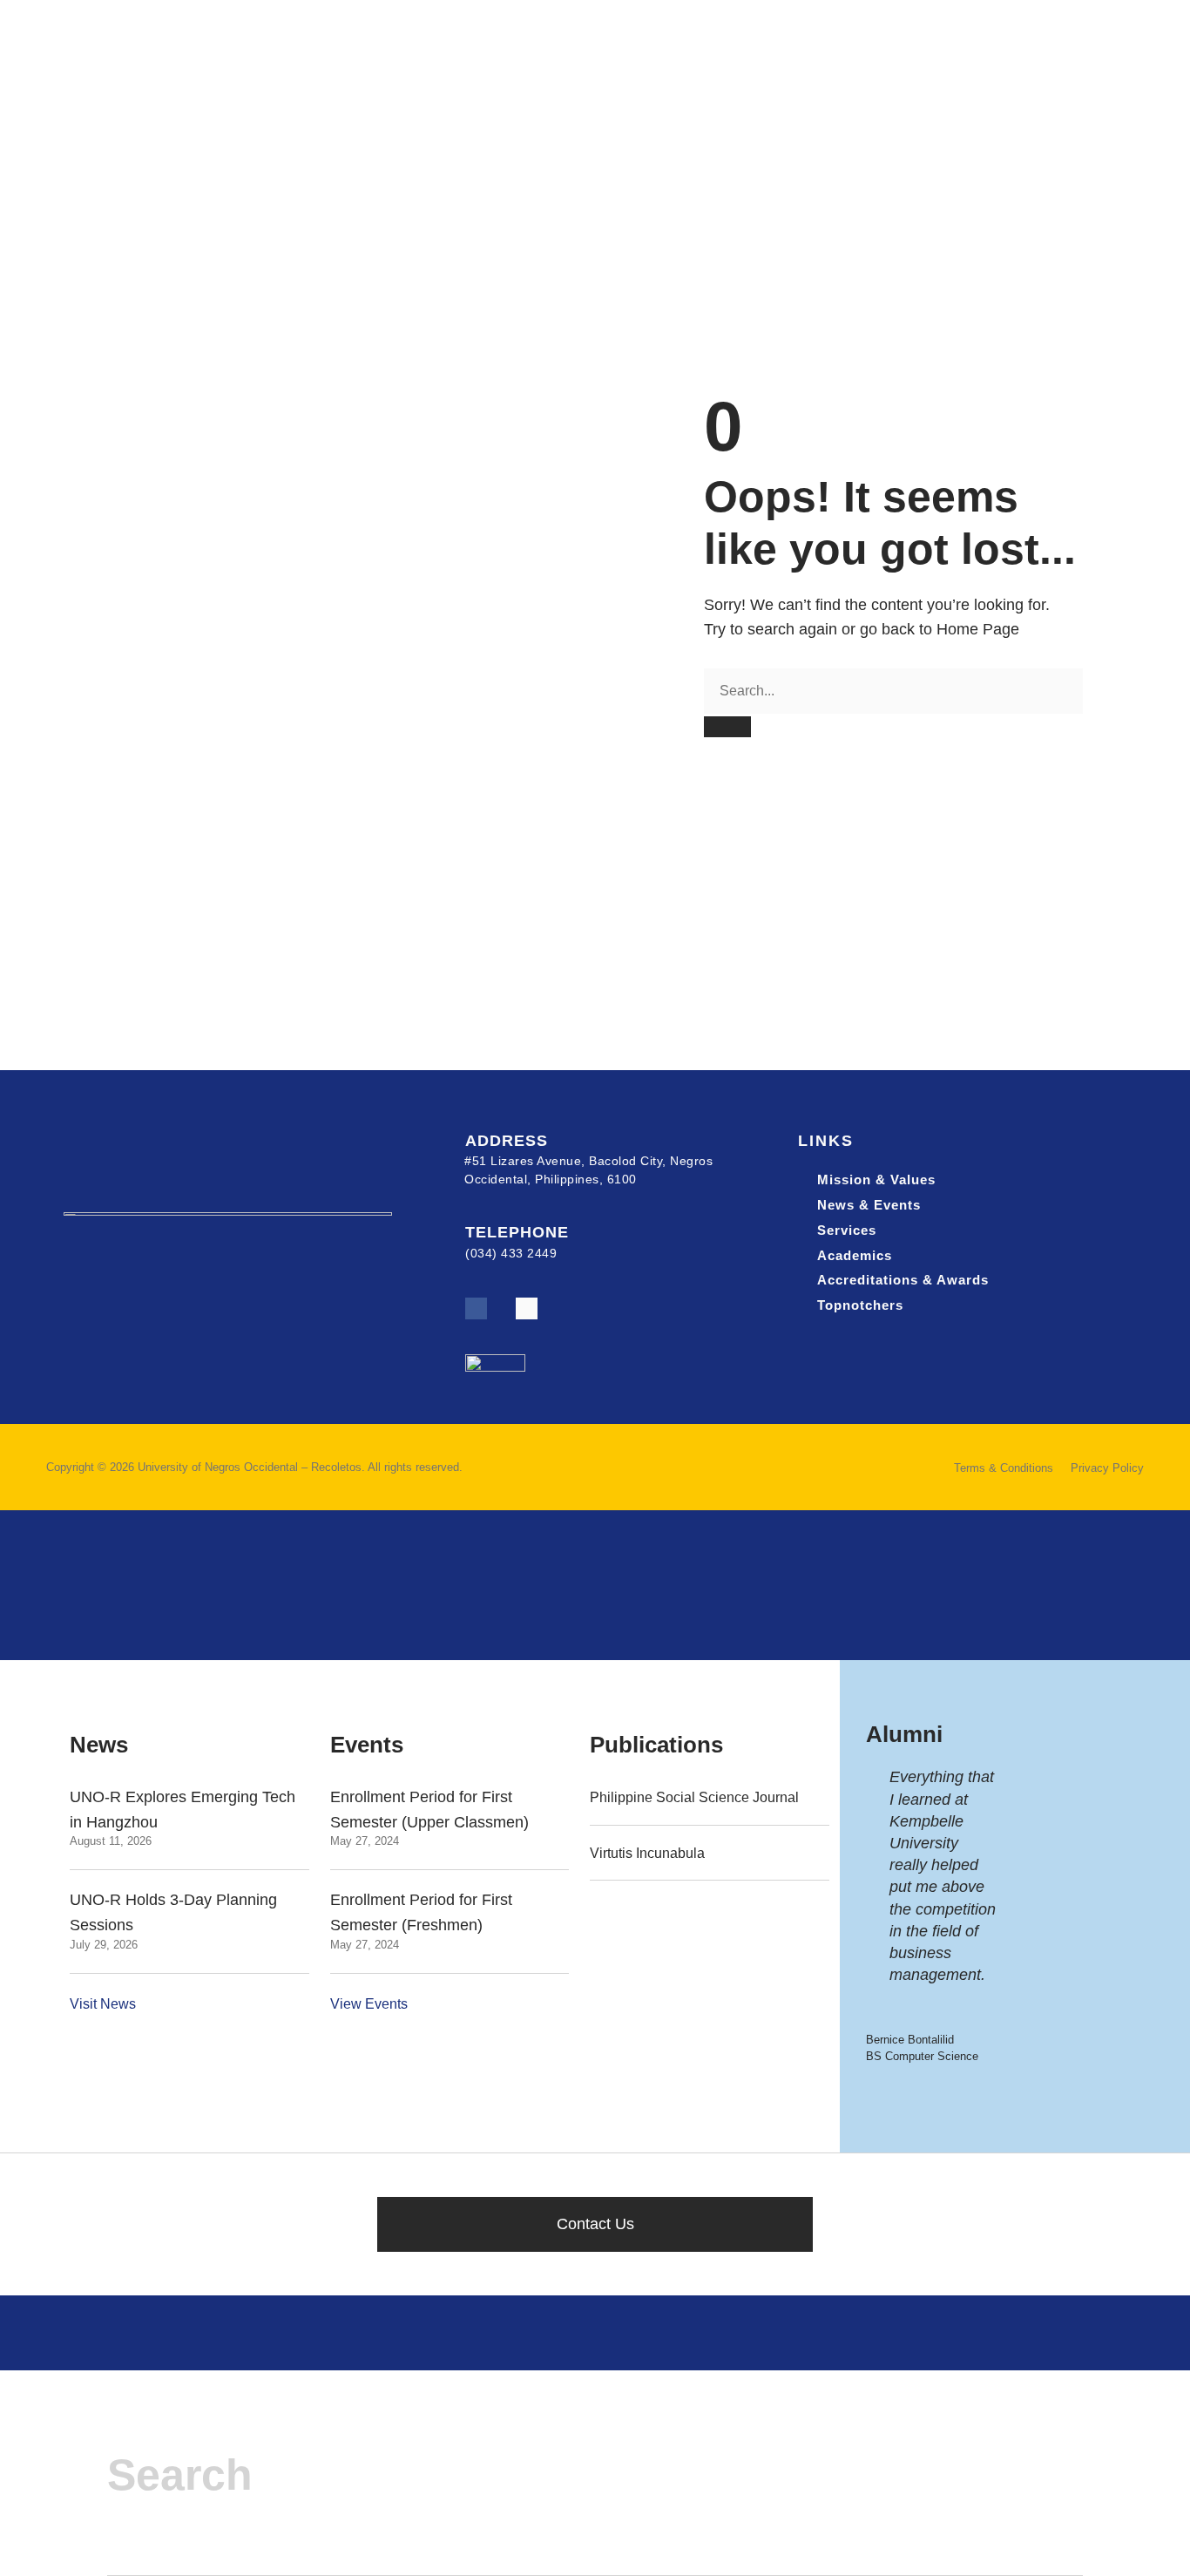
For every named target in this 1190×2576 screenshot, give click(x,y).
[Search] (727, 726)
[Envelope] (527, 1308)
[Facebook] (476, 1308)
